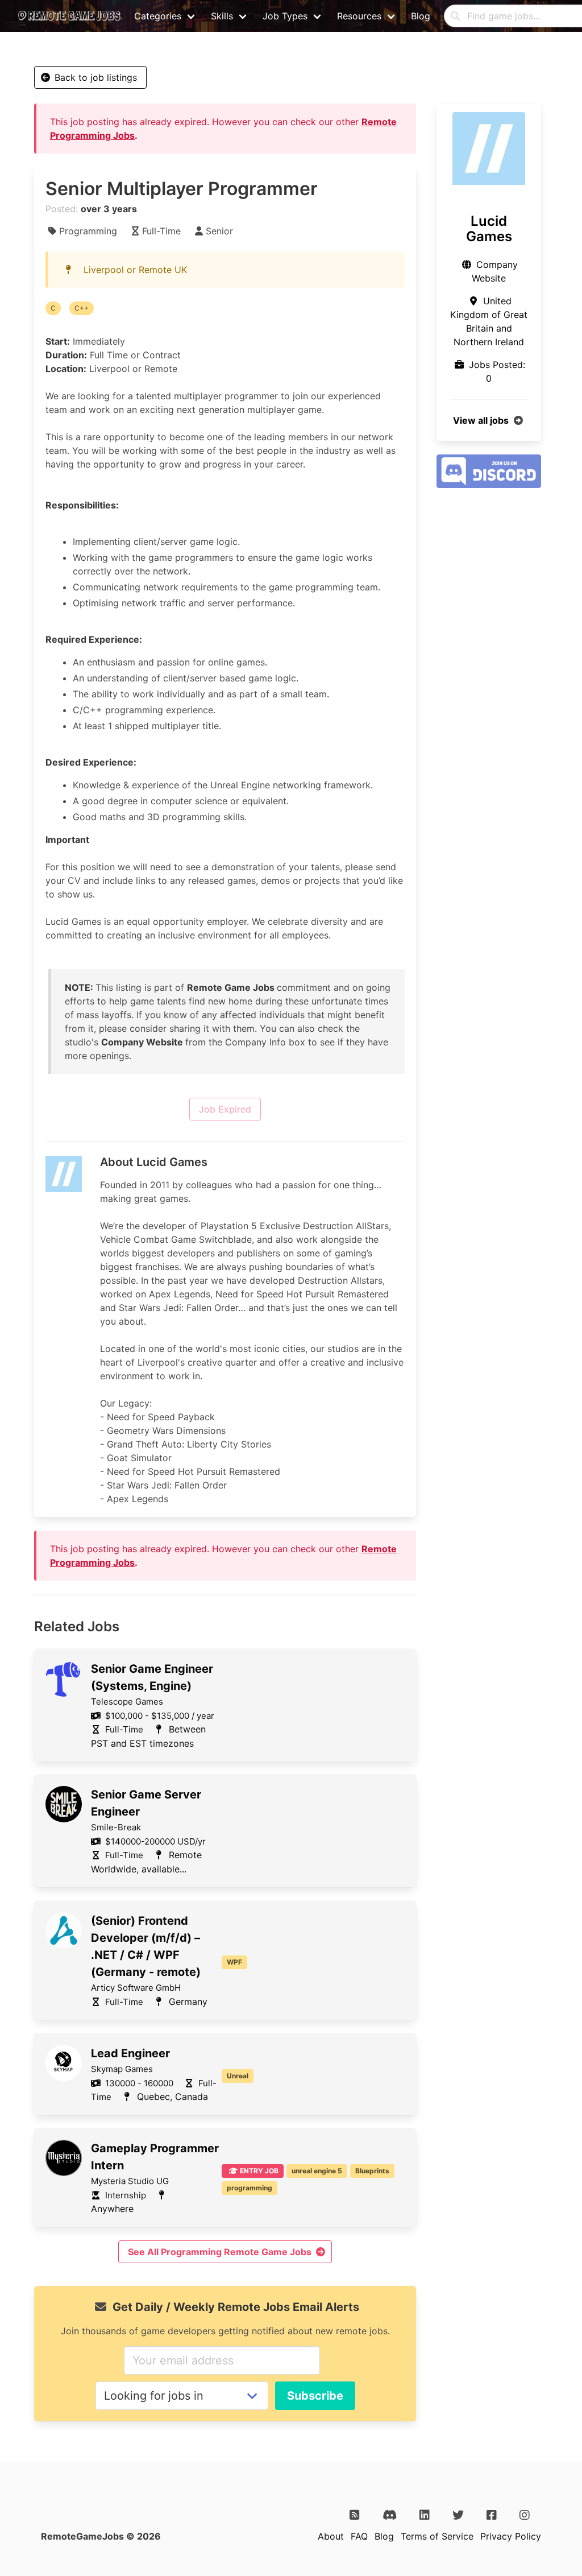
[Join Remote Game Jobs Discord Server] (489, 485)
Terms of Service (437, 2536)
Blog (421, 16)
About (331, 2536)
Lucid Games (489, 229)
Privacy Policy (511, 2536)
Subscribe (315, 2396)
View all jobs (481, 420)
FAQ (359, 2536)
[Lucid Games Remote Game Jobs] (489, 148)
